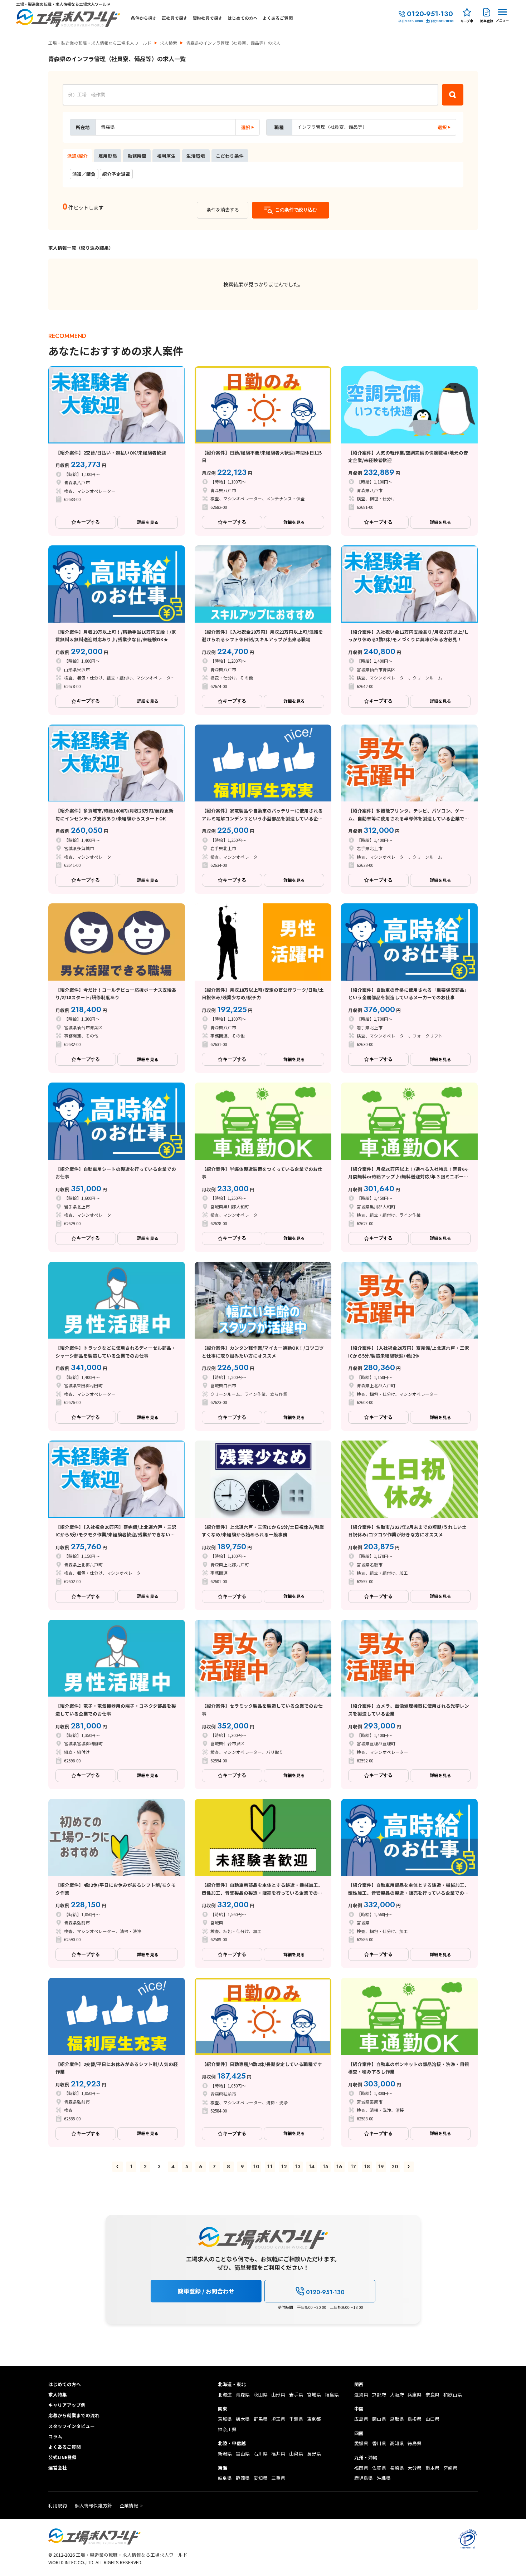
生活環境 (196, 156)
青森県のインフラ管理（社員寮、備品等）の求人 (233, 43)
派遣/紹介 (77, 156)
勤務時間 (137, 156)
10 (256, 2167)
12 (284, 2167)
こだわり (230, 156)
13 (298, 2167)
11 (270, 2167)
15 (325, 2167)
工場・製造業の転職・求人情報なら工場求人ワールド (100, 43)
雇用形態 (108, 156)
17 (353, 2167)
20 (395, 2167)
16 (339, 2167)
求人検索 (169, 43)
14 (311, 2167)
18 (367, 2167)
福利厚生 (166, 156)
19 (381, 2167)
